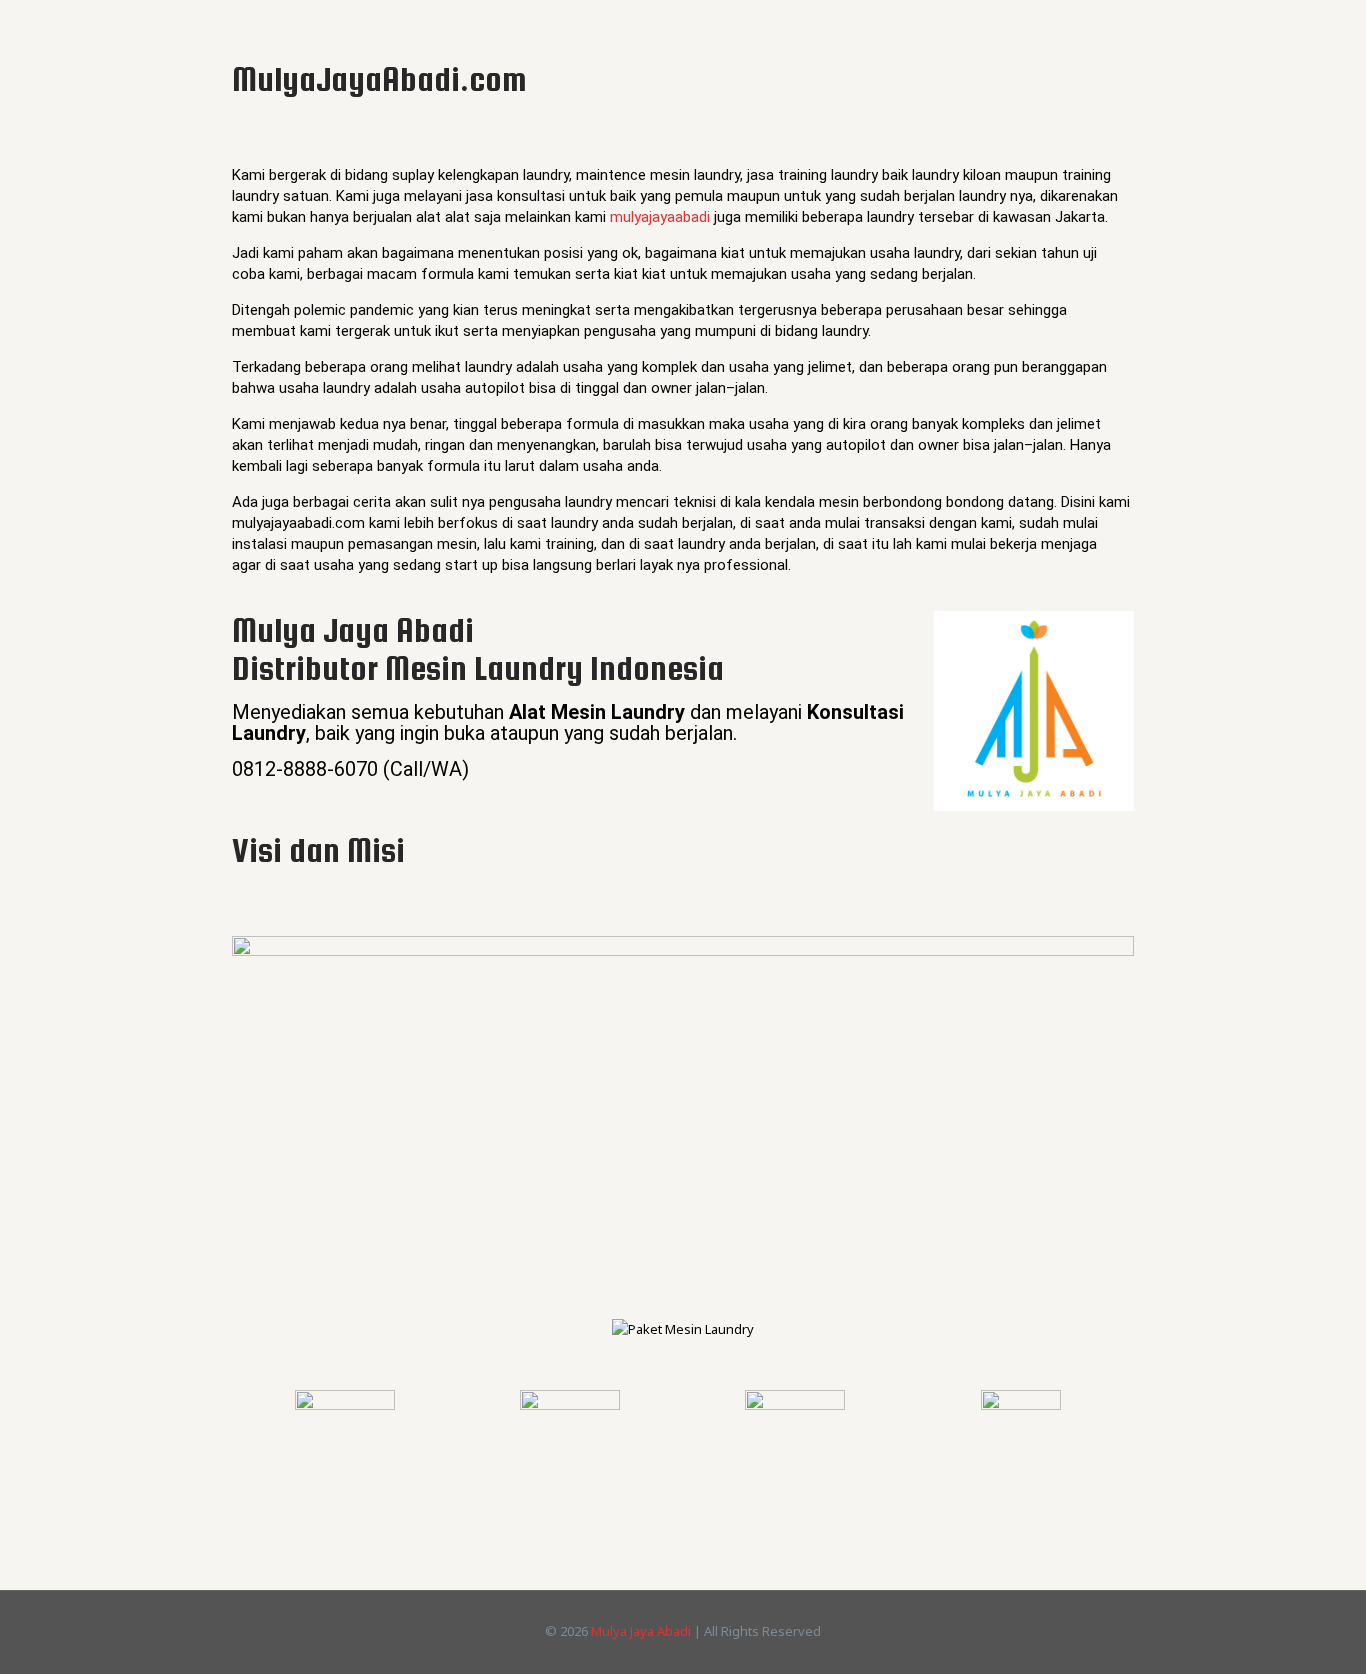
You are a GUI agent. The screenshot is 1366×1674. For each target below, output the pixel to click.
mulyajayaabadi (660, 217)
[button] (251, 1329)
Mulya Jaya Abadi (641, 1631)
